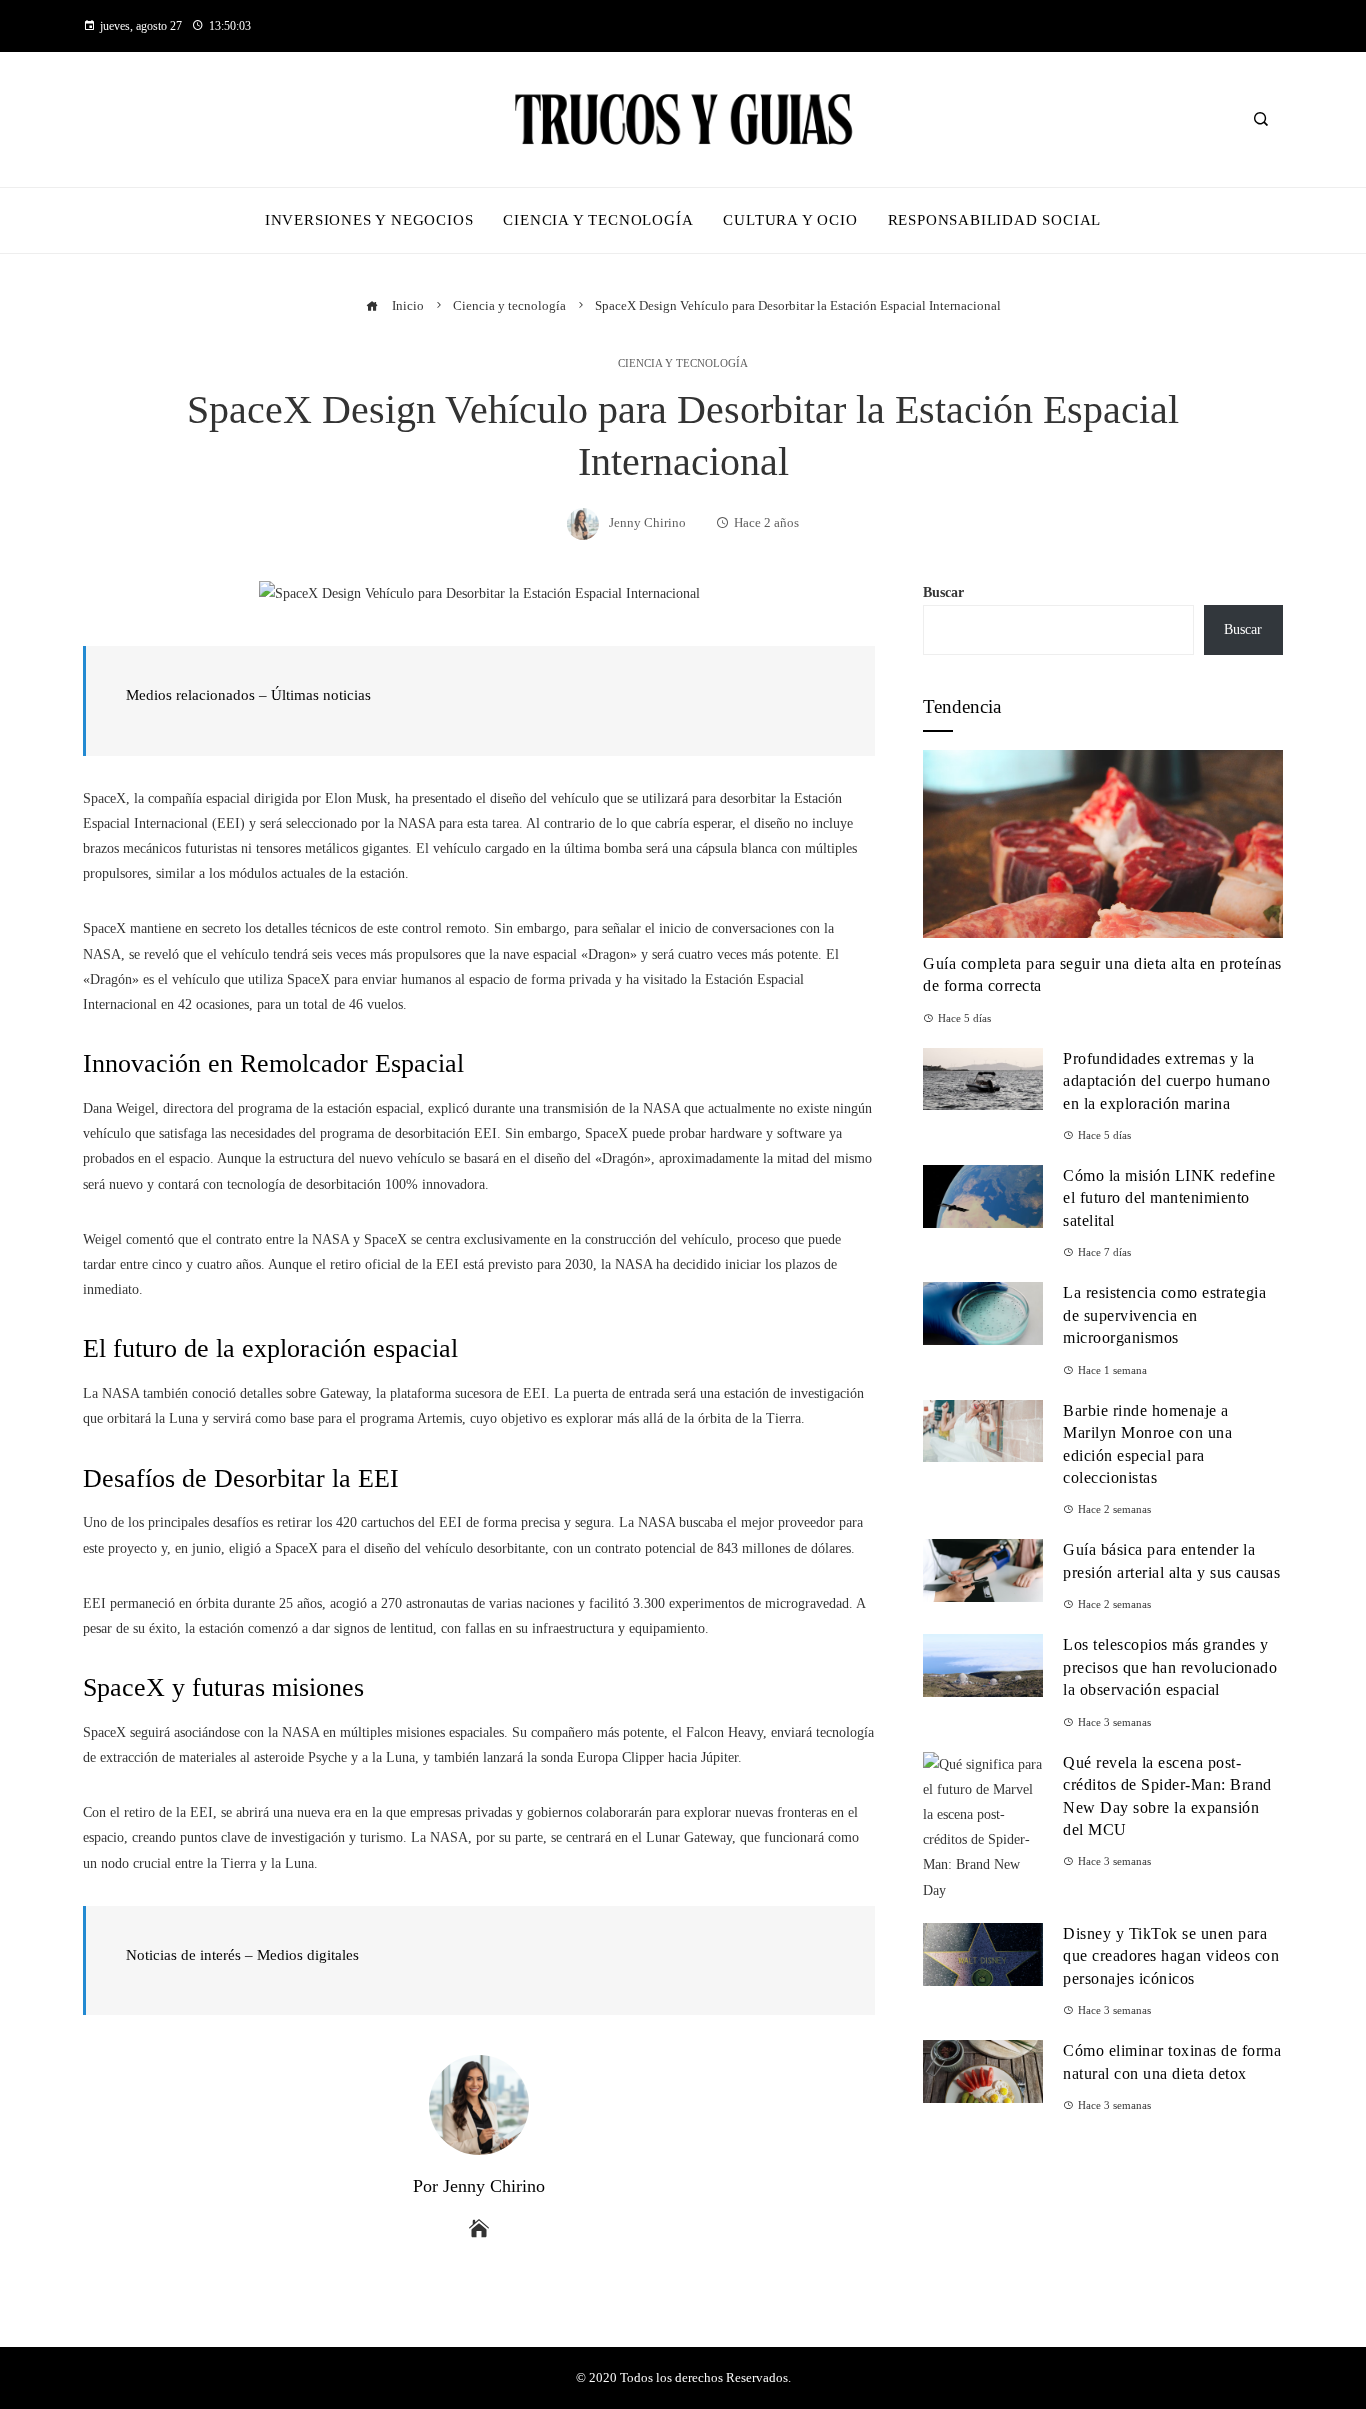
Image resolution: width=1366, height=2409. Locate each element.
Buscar (943, 592)
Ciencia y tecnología (683, 363)
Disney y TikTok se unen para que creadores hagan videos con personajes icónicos (1171, 1956)
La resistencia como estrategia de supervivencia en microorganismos (1164, 1315)
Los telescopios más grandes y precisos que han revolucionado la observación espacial (1170, 1667)
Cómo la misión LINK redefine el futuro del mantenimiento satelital (1169, 1198)
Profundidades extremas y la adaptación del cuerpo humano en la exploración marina (1166, 1081)
